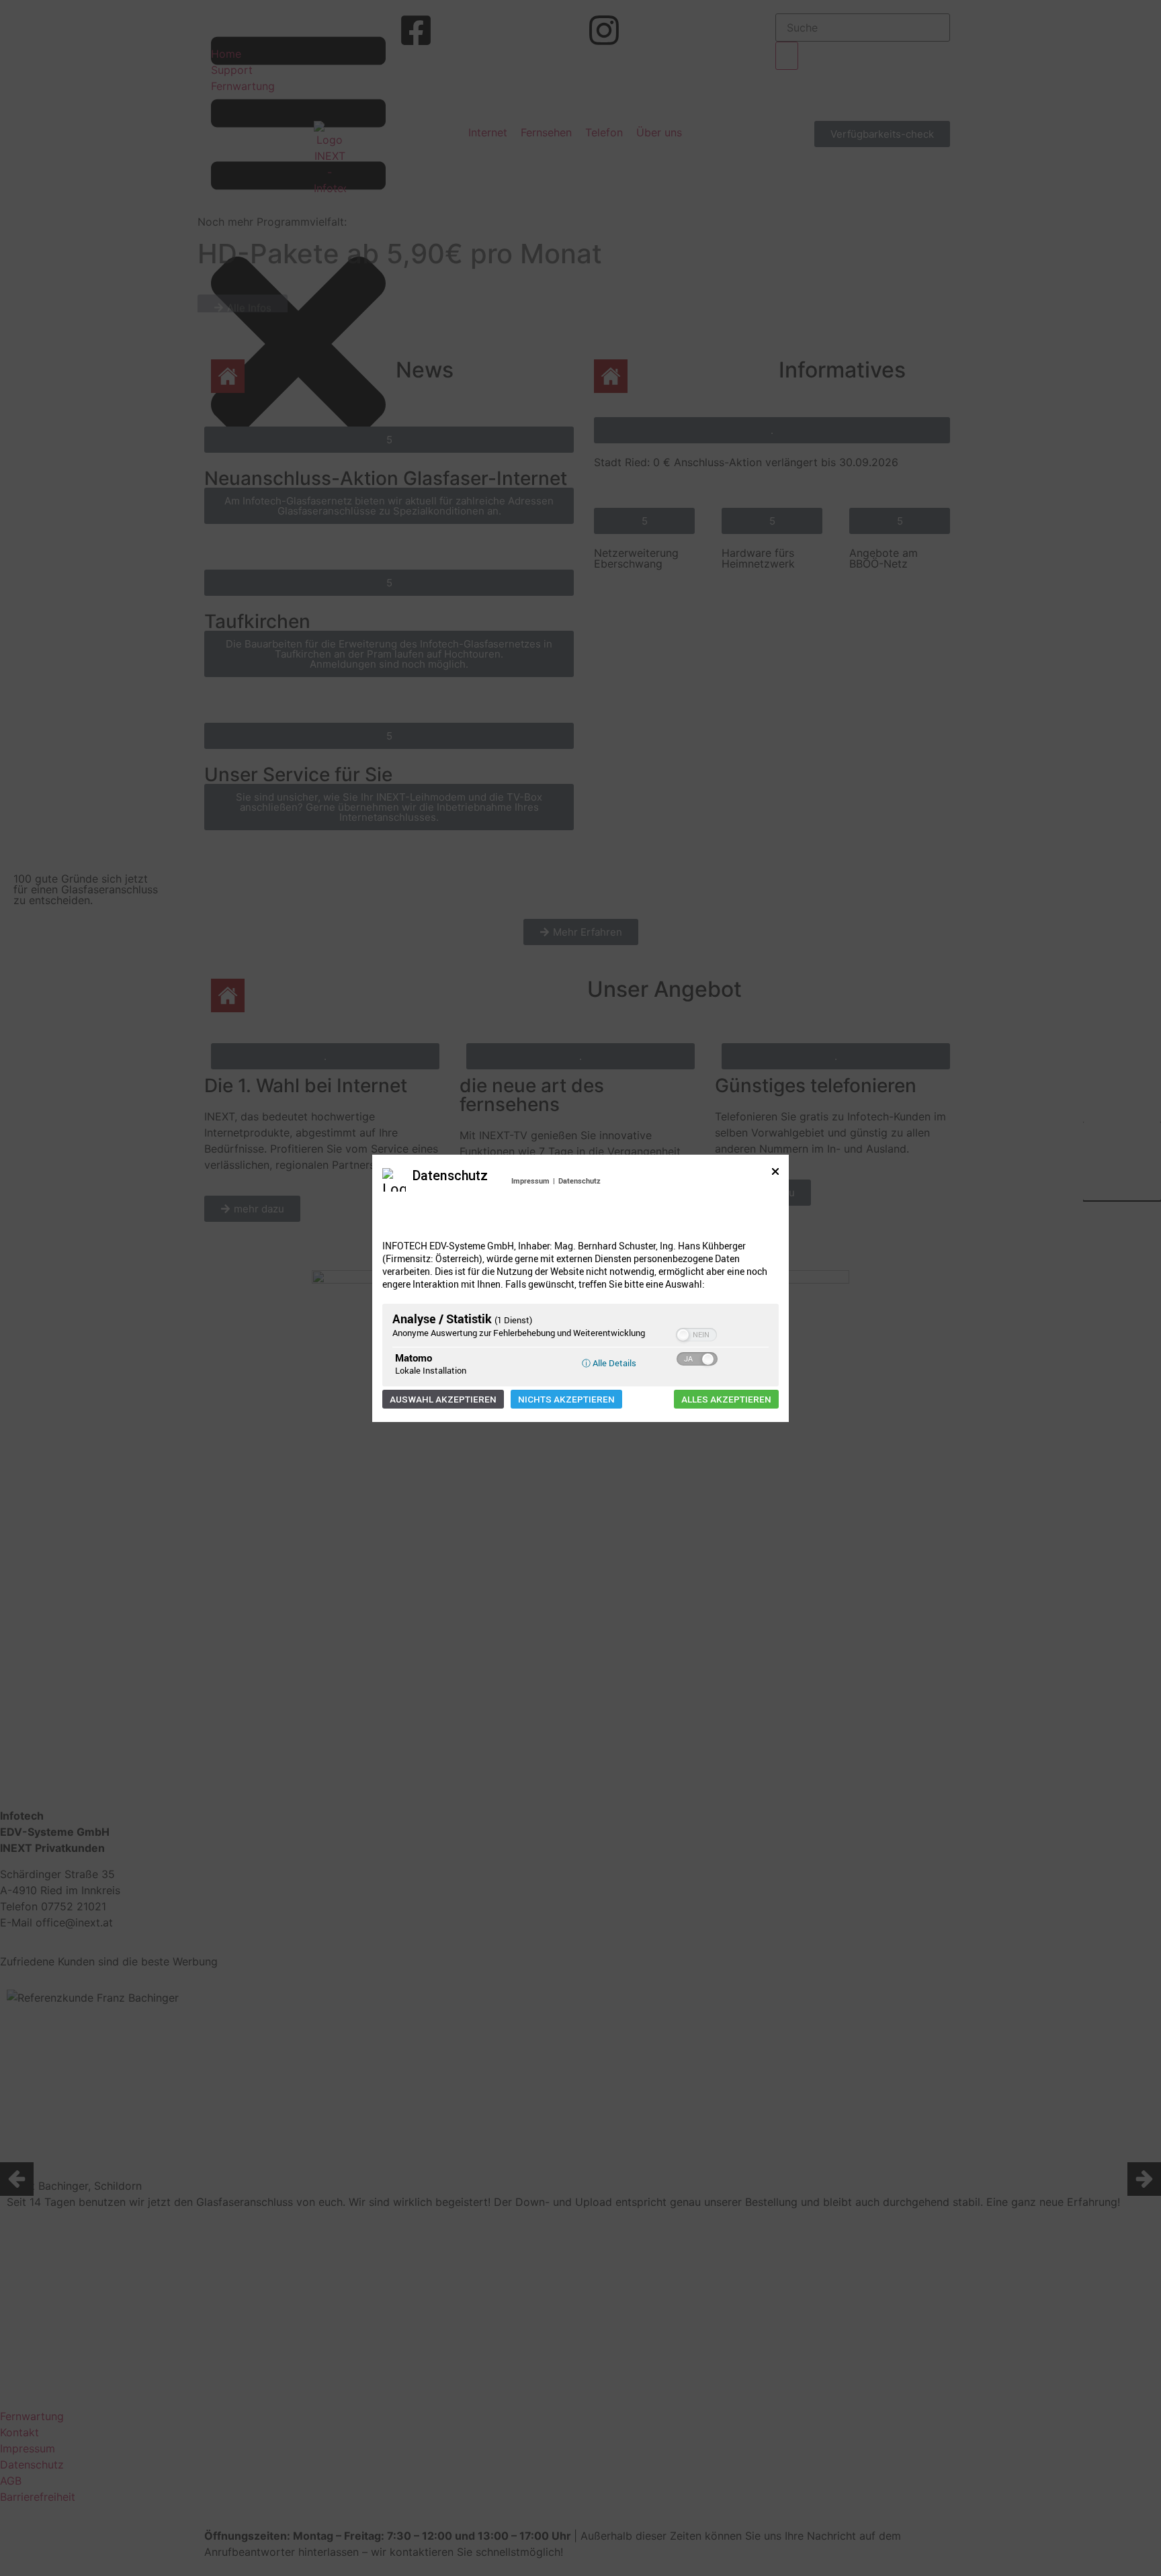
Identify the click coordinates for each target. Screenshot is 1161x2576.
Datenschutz (579, 1181)
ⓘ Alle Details (609, 1363)
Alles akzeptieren (726, 1399)
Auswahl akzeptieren (443, 1399)
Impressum (530, 1181)
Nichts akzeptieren (566, 1399)
